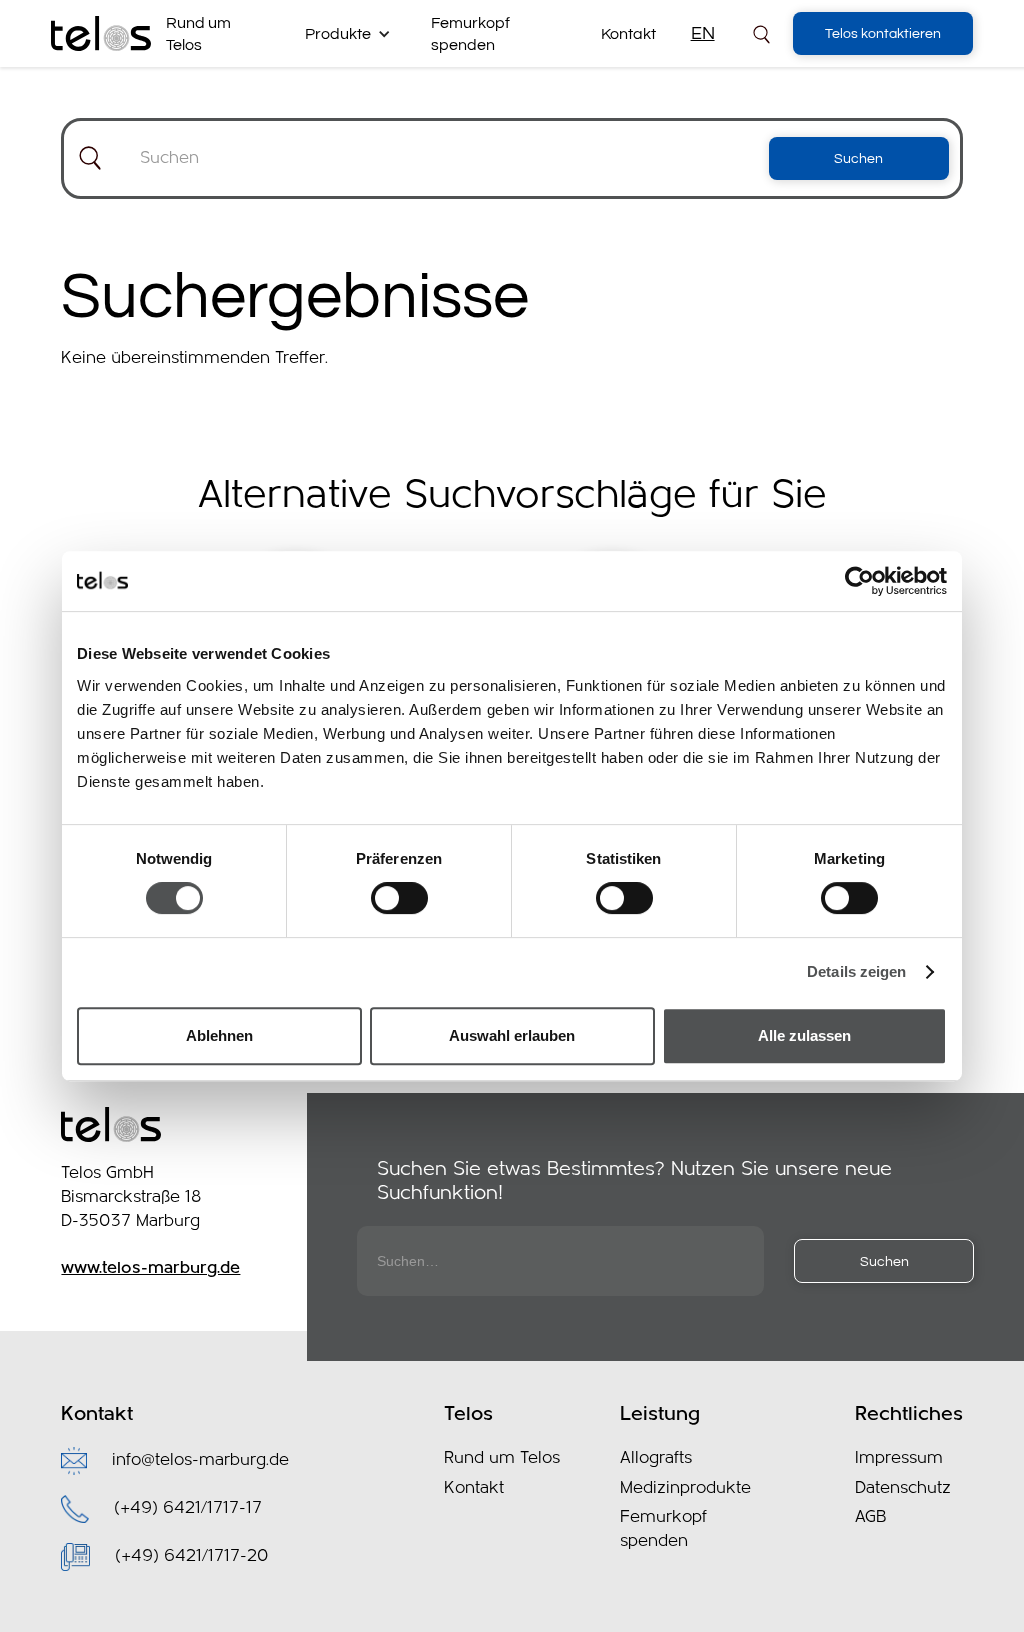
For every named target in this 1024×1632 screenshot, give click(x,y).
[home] (101, 33)
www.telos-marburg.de (150, 1268)
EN (703, 33)
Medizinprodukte (685, 1488)
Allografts (656, 1458)
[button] (355, 34)
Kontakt (628, 34)
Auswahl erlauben (512, 1035)
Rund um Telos (198, 34)
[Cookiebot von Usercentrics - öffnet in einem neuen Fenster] (859, 581)
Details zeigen (856, 971)
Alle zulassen (804, 1035)
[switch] (399, 898)
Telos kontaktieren (883, 34)
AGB (870, 1517)
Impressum (899, 1458)
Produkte (338, 34)
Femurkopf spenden (470, 34)
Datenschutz (903, 1488)
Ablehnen (219, 1035)
